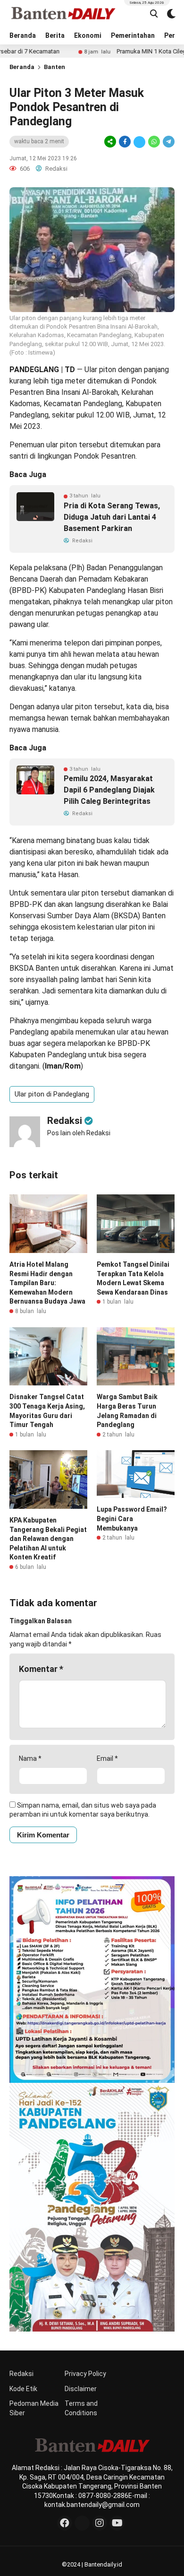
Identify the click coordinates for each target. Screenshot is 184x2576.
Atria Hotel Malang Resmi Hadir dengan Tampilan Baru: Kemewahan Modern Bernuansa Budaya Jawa (47, 1283)
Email (107, 1758)
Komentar (41, 1669)
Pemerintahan (133, 35)
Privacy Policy (85, 2374)
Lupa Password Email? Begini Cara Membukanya (132, 1519)
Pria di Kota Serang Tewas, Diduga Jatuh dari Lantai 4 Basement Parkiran (112, 517)
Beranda (23, 35)
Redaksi (21, 2374)
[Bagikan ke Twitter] (139, 142)
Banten (54, 67)
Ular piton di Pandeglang (52, 1094)
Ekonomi (88, 35)
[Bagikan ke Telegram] (168, 142)
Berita (55, 35)
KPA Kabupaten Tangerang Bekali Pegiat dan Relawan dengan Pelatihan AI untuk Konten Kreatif (48, 1539)
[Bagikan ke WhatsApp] (154, 142)
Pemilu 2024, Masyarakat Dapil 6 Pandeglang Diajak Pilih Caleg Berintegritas (109, 790)
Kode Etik (23, 2389)
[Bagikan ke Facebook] (125, 142)
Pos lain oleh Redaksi (79, 1133)
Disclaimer (81, 2389)
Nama (30, 1758)
